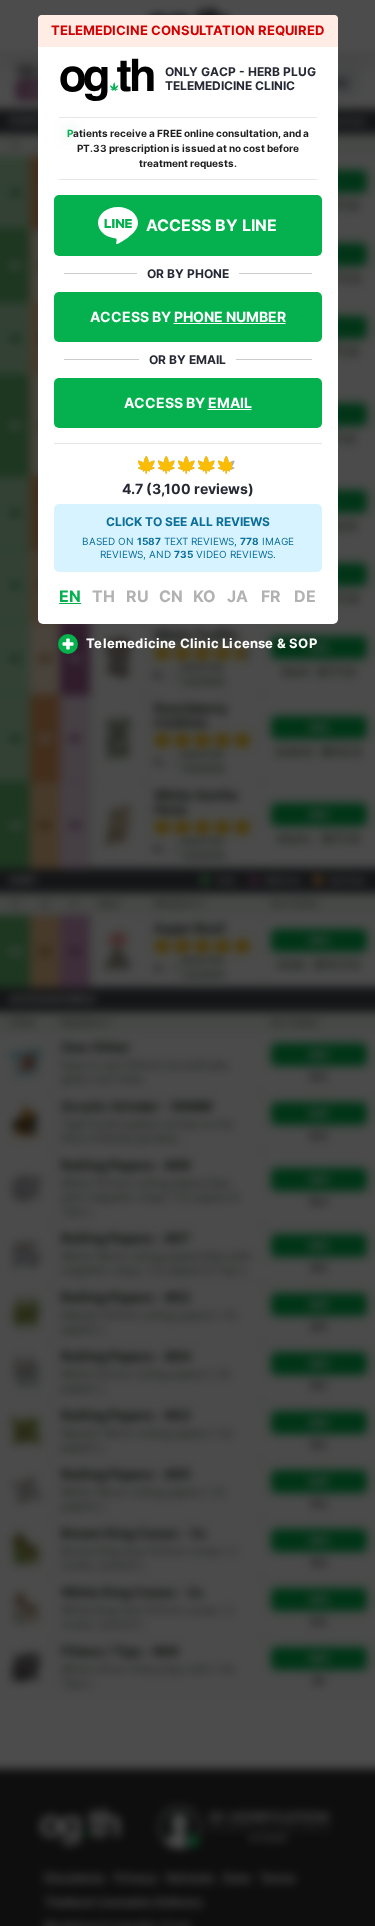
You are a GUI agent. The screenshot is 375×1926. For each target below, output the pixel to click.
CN (171, 596)
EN (70, 596)
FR (271, 596)
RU (137, 596)
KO (204, 596)
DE (305, 596)
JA (237, 596)
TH (103, 596)
